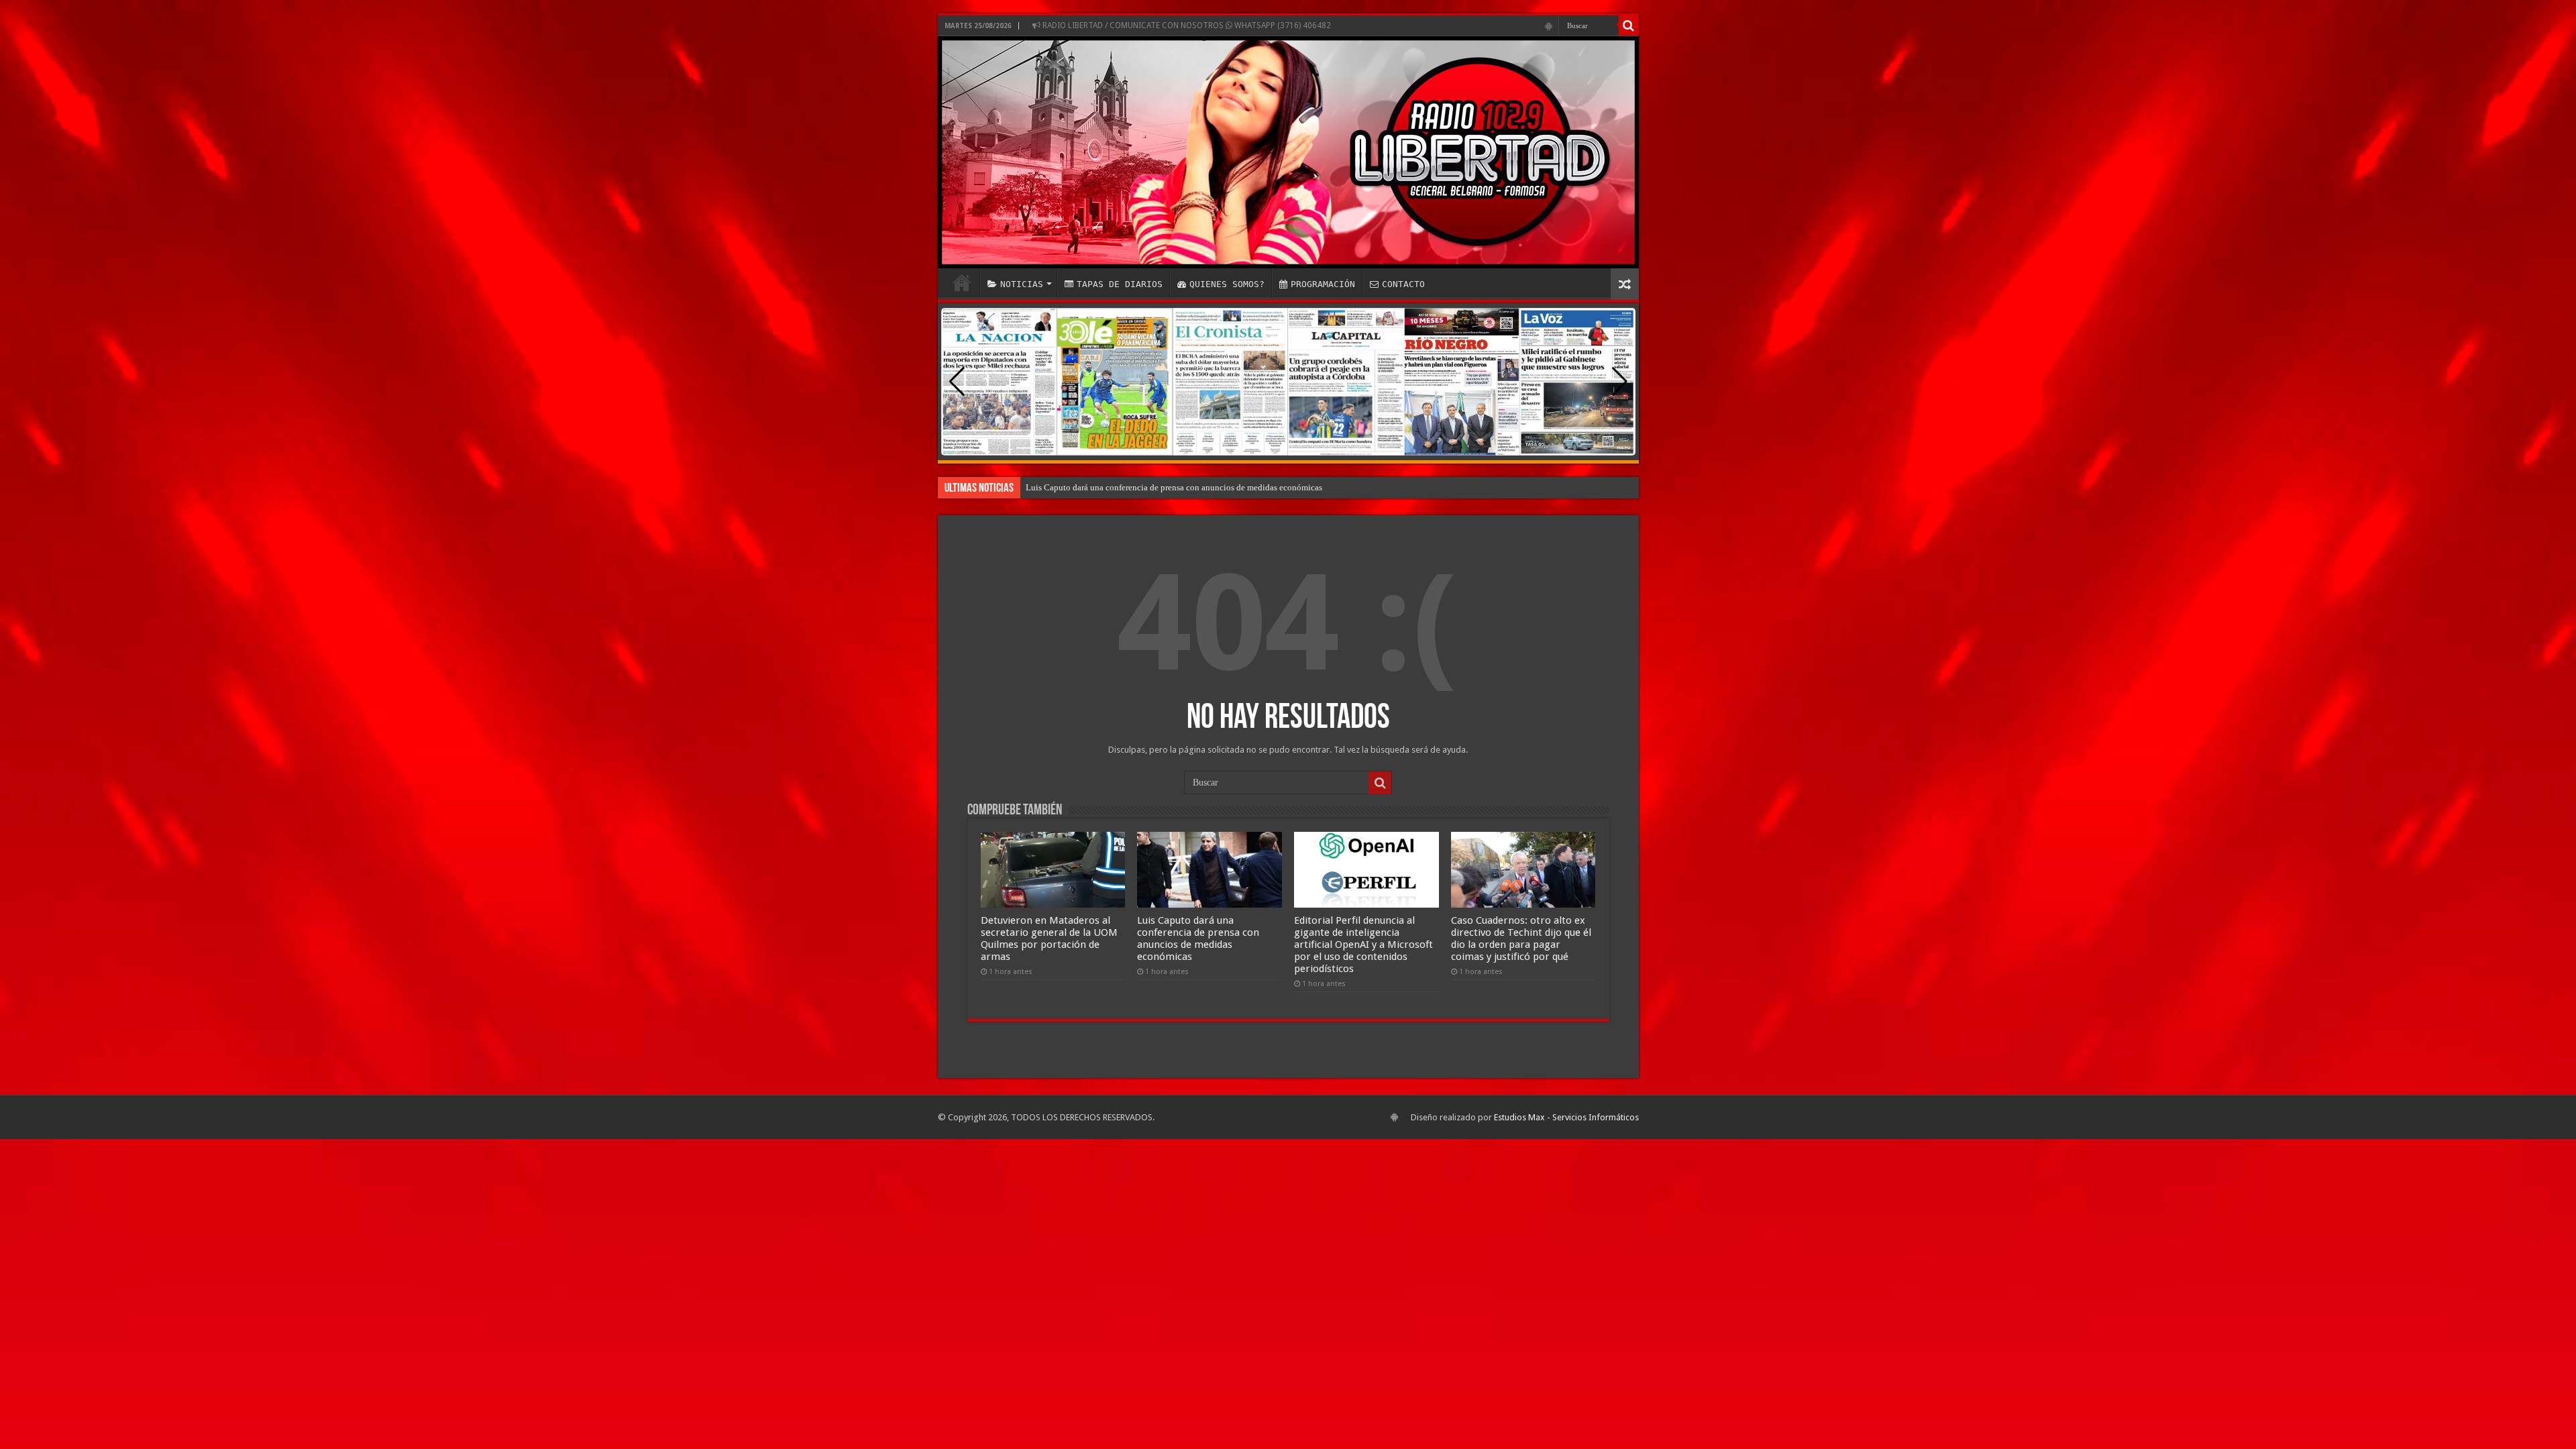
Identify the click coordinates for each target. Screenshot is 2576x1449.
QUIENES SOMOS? (1227, 284)
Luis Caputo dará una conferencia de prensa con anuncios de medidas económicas (1174, 487)
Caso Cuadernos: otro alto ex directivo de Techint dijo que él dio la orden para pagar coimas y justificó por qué (1521, 938)
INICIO (962, 282)
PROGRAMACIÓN (1323, 284)
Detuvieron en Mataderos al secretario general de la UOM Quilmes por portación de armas (1049, 938)
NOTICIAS (1022, 284)
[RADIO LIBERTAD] (1288, 152)
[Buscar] (1629, 25)
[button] (1620, 382)
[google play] (1549, 26)
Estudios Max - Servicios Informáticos (1566, 1117)
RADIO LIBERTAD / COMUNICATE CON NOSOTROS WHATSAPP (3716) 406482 (1186, 25)
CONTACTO (1403, 284)
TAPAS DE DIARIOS (1120, 284)
